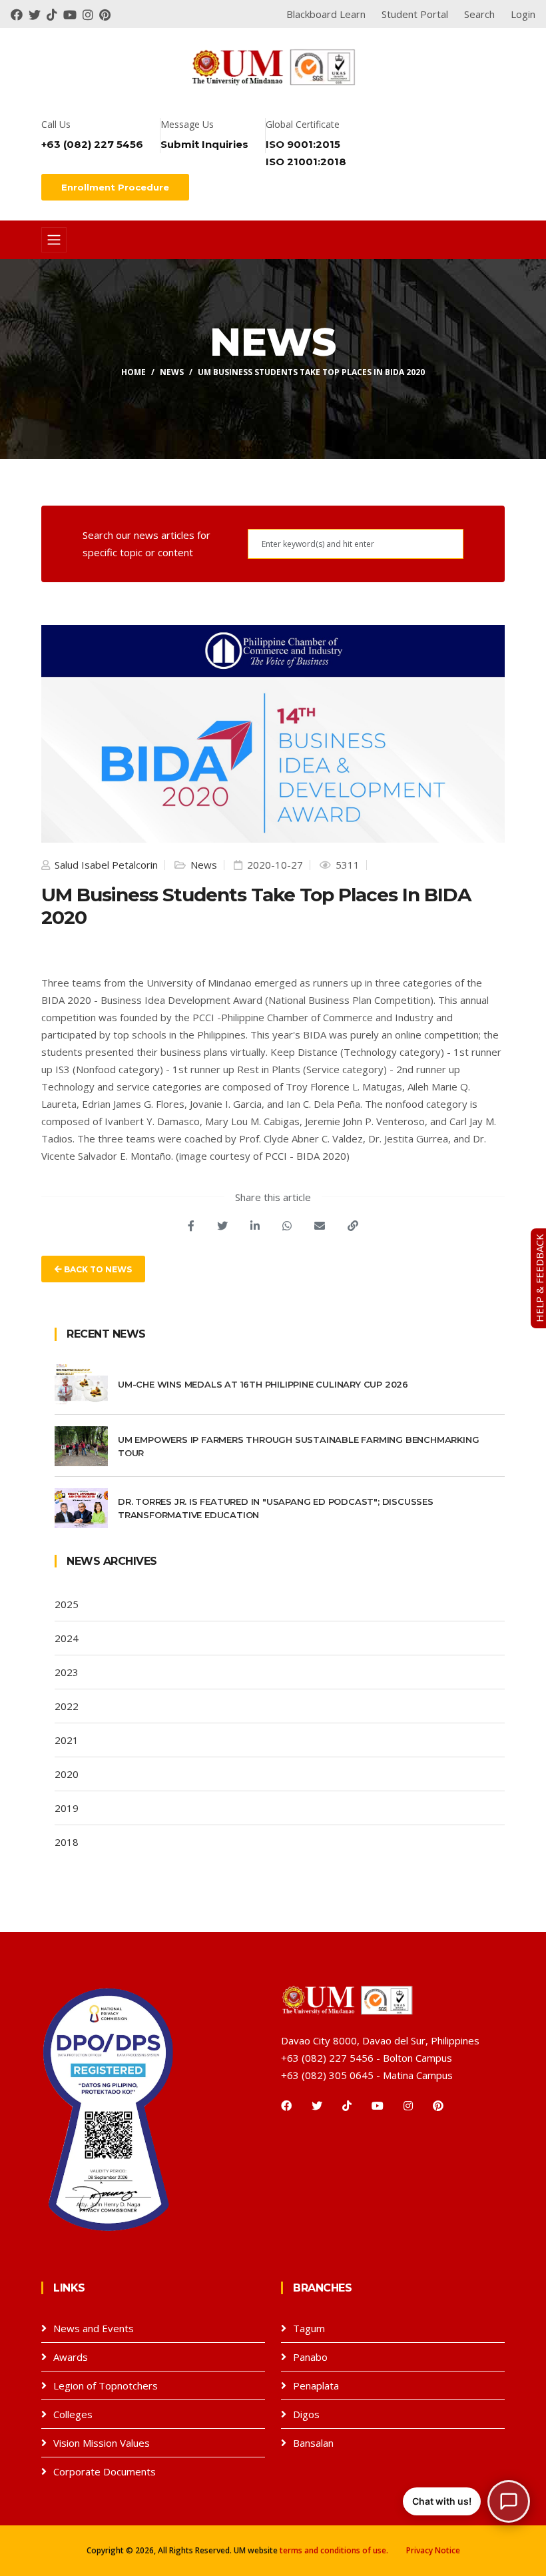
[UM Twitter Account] (38, 14)
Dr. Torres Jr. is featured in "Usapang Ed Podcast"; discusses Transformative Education (276, 1508)
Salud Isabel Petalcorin (105, 865)
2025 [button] (67, 1604)
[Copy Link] (353, 1226)
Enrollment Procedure (115, 187)
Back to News (97, 1269)
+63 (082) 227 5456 (92, 144)
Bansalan (313, 2443)
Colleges (73, 2414)
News (172, 372)
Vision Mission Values (102, 2443)
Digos (306, 2414)
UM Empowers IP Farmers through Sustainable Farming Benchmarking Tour (298, 1446)
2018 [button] (67, 1842)
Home (134, 372)
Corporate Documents (105, 2471)
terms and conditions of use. (334, 2550)
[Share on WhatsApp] (287, 1226)
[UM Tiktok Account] (55, 14)
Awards (71, 2357)
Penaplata (316, 2385)
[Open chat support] (509, 2501)
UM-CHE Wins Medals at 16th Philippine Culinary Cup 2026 (263, 1384)
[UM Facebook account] (20, 14)
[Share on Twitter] (222, 1226)
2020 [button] (67, 1774)
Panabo (310, 2357)
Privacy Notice (433, 2550)
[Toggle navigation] (54, 240)
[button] (466, 2501)
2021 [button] (67, 1740)
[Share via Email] (320, 1226)
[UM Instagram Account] (91, 14)
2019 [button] (67, 1808)
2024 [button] (67, 1638)
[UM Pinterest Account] (107, 14)
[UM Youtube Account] (73, 14)
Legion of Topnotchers (106, 2385)
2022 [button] (67, 1706)
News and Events (94, 2328)
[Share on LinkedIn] (255, 1226)
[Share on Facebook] (191, 1226)
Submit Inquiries (204, 144)
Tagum (309, 2328)
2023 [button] (67, 1672)
